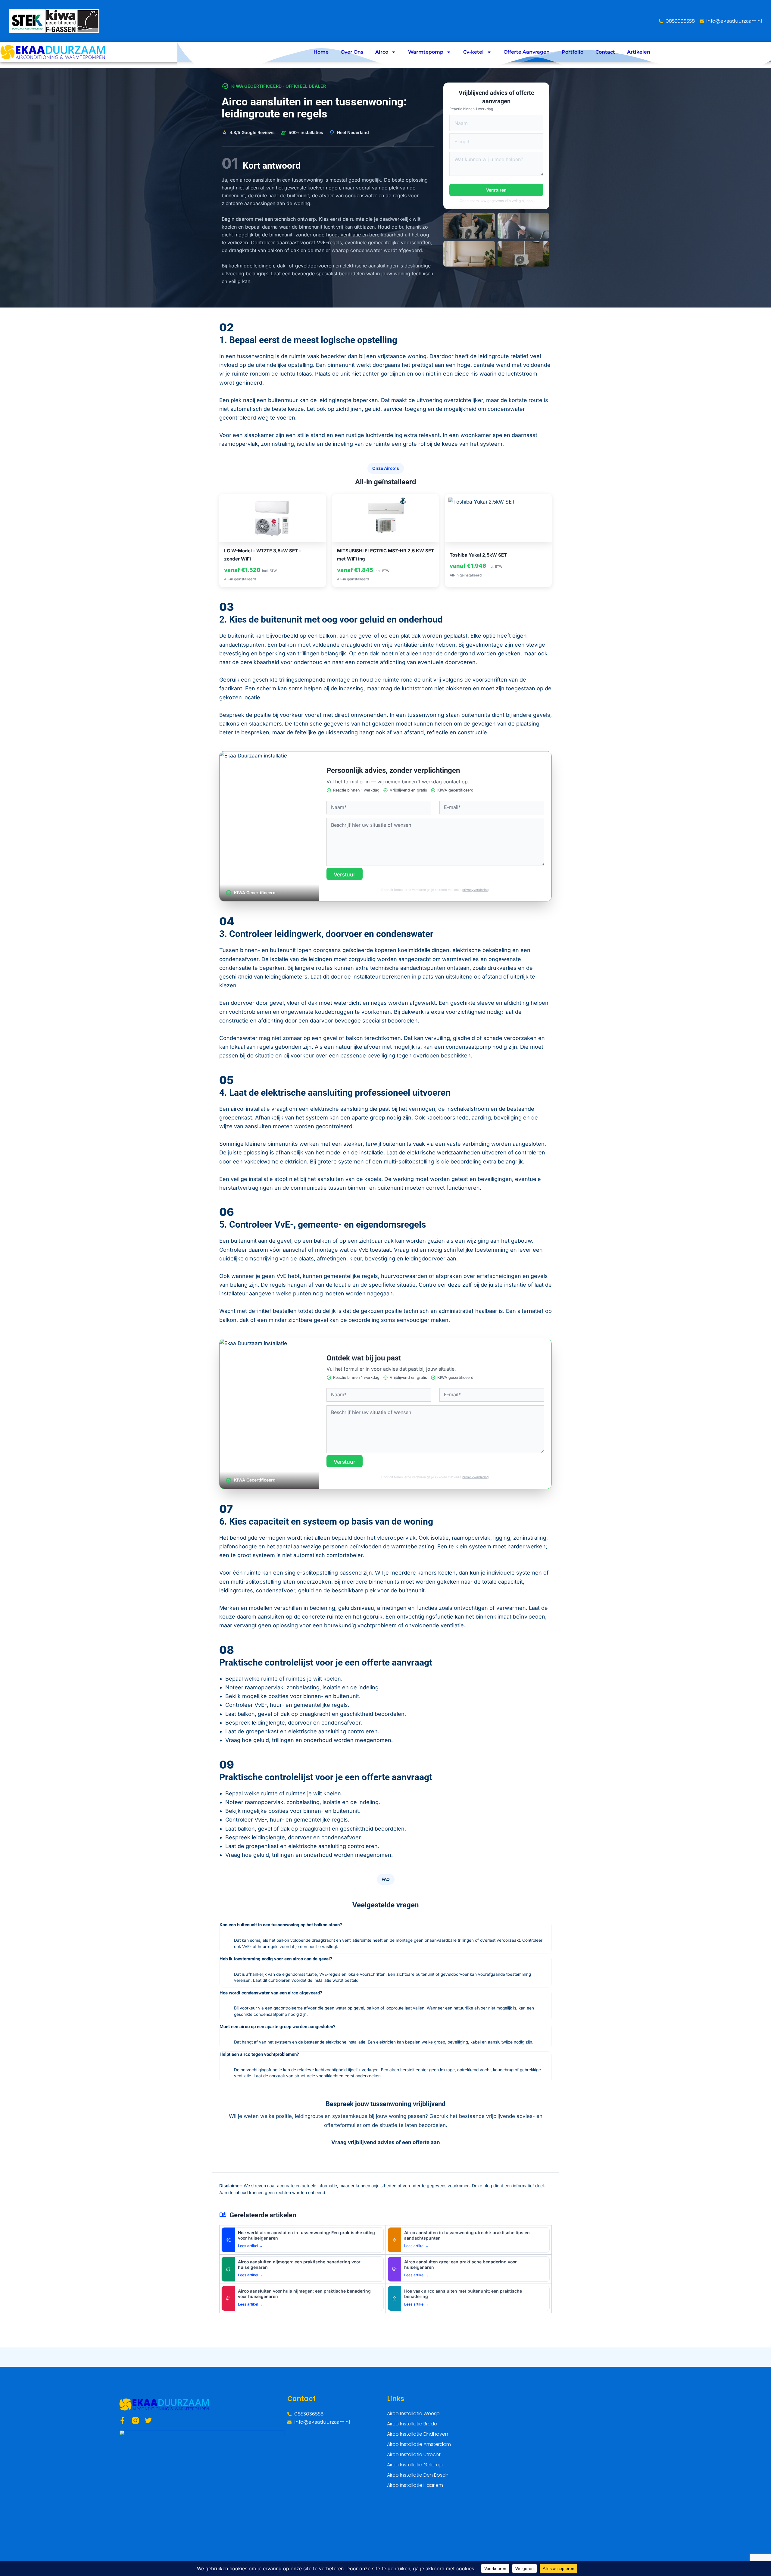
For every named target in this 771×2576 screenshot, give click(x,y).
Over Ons (352, 52)
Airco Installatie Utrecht (414, 2454)
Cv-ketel (473, 52)
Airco (382, 52)
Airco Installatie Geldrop (415, 2465)
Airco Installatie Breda (412, 2424)
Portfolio (573, 52)
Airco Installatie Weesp (413, 2414)
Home (321, 52)
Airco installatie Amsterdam (419, 2444)
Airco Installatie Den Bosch (418, 2475)
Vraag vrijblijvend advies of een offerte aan (386, 2142)
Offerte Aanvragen (527, 52)
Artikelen (639, 52)
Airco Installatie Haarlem (415, 2485)
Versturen (496, 190)
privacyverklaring (475, 890)
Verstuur (345, 874)
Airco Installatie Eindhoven (418, 2434)
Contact (605, 52)
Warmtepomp (426, 52)
